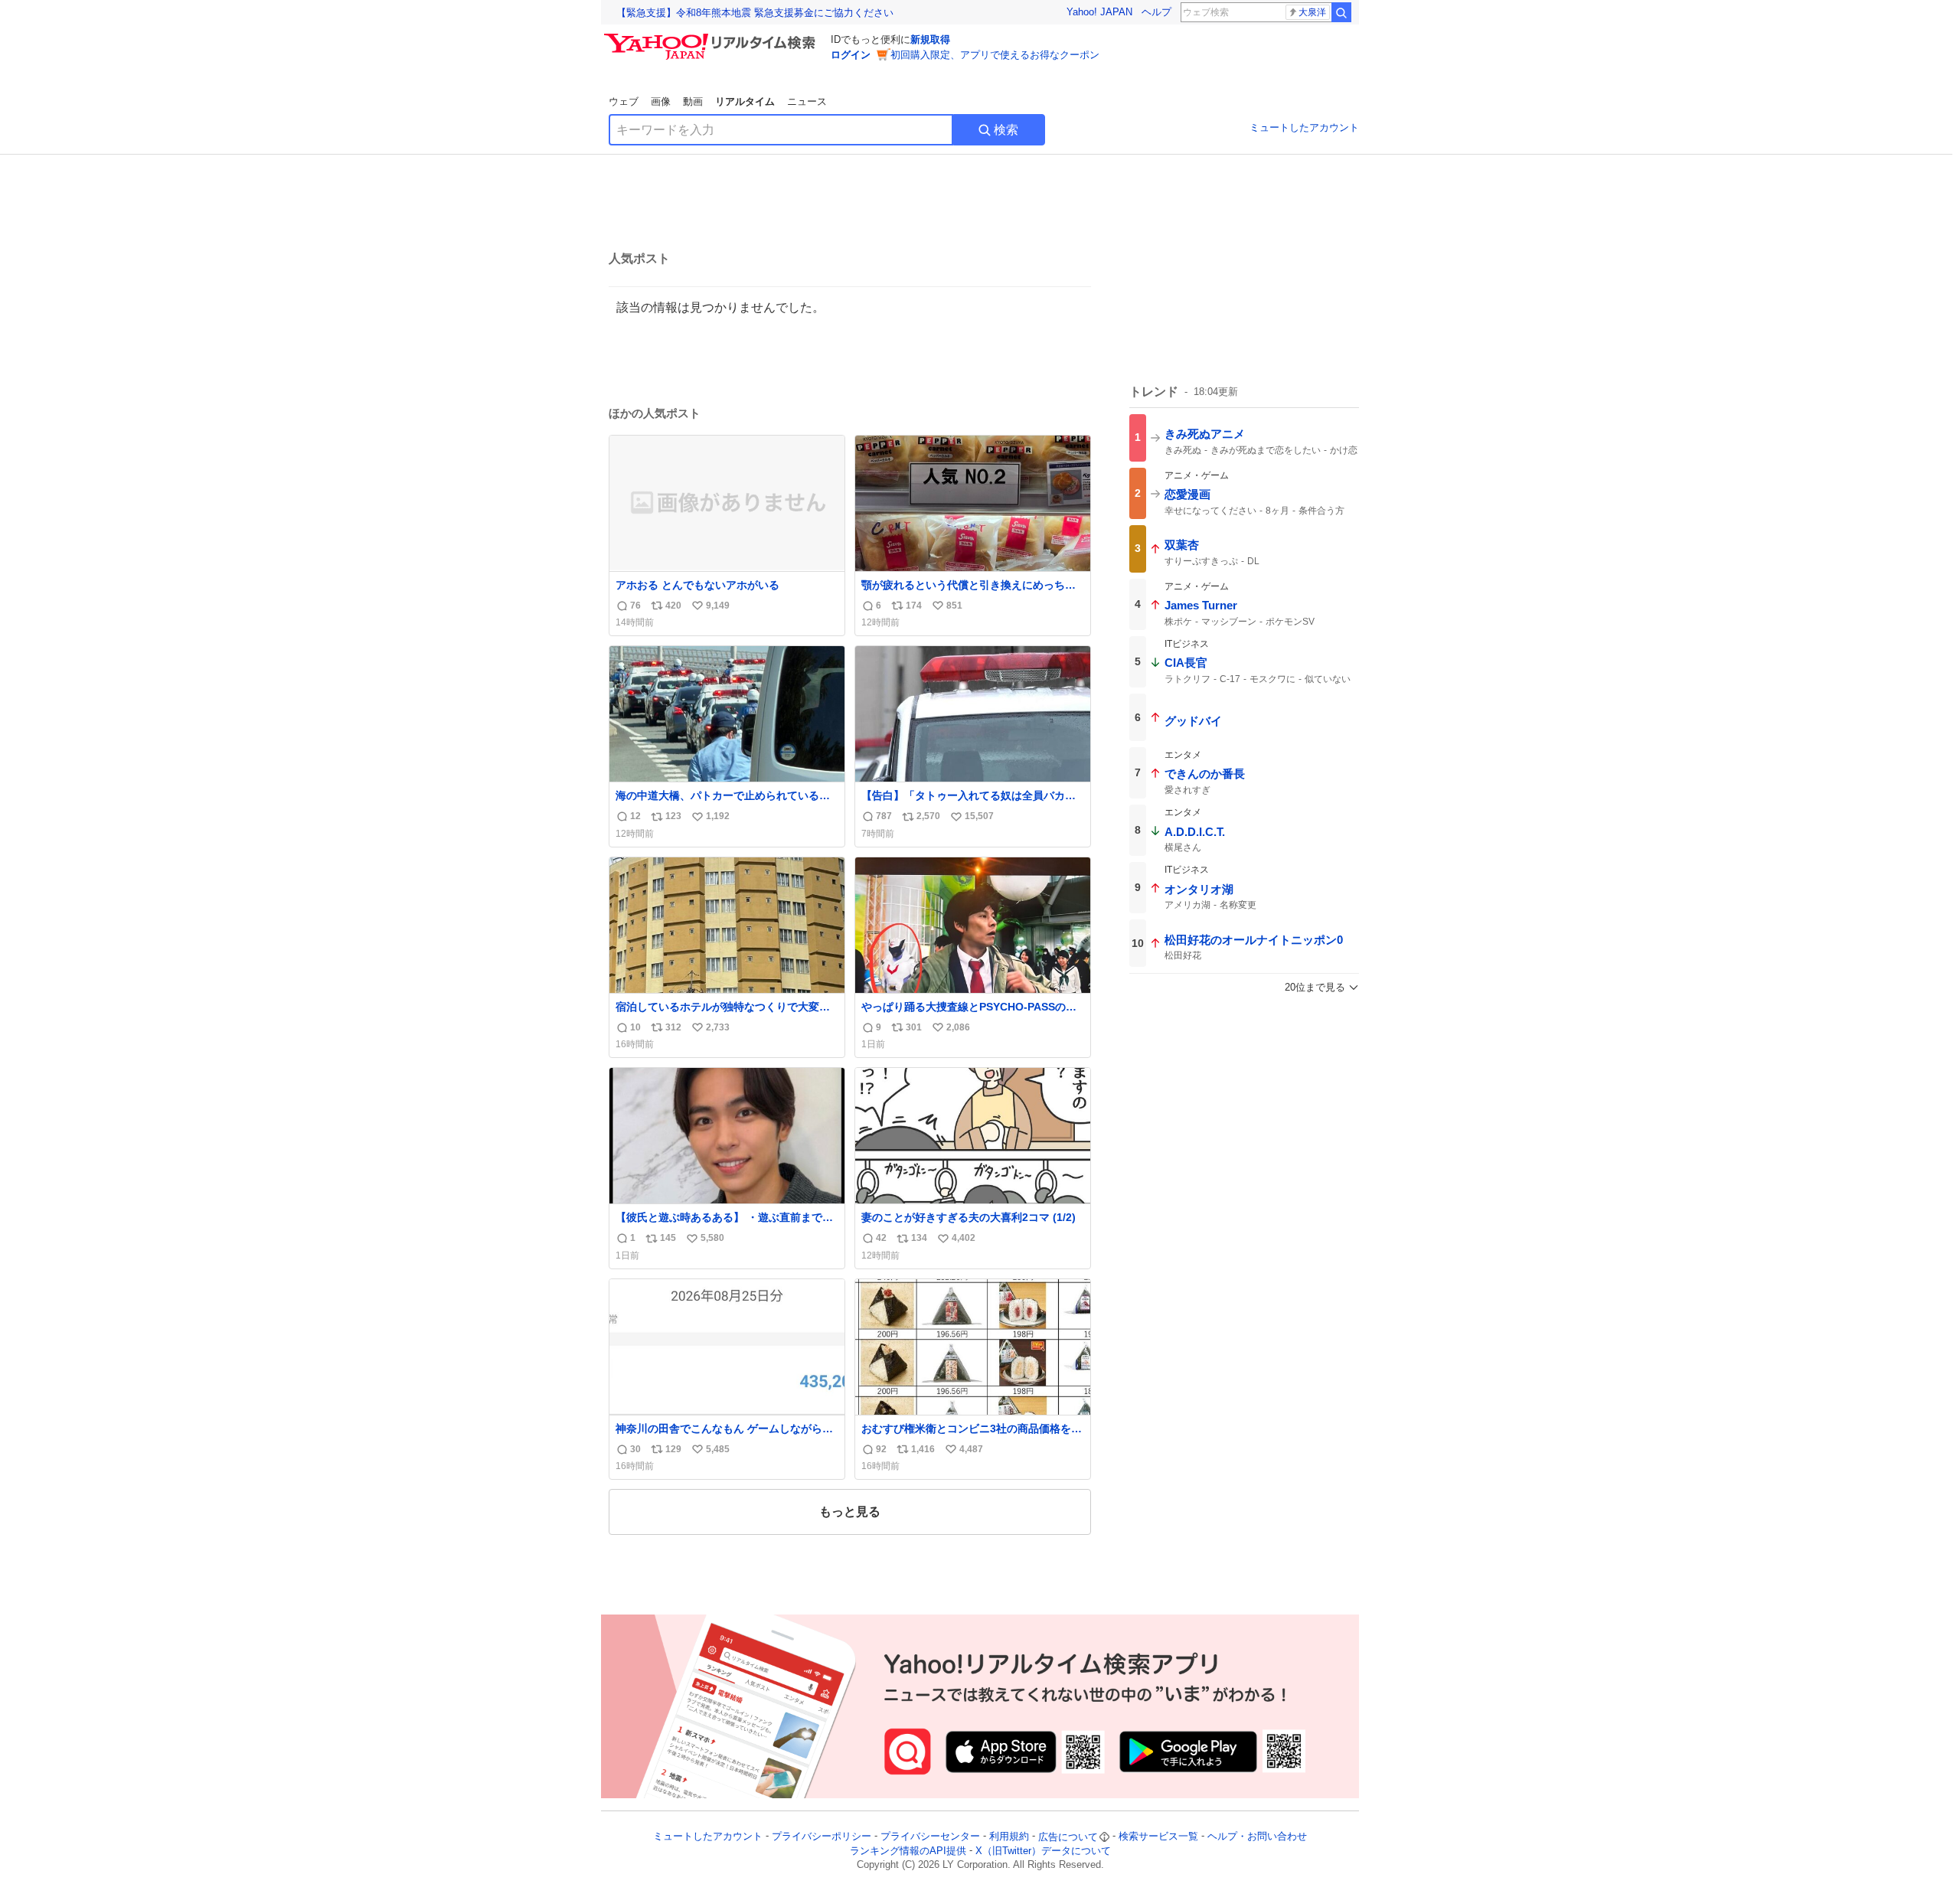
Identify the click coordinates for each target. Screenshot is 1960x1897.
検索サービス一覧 (1158, 1837)
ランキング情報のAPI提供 (908, 1851)
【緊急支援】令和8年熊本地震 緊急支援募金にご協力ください (755, 13)
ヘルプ (1156, 12)
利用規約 (1009, 1837)
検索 (1006, 130)
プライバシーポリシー (822, 1837)
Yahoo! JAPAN (1099, 12)
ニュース (807, 101)
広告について (1068, 1837)
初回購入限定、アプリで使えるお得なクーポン (995, 55)
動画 (693, 101)
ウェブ (624, 101)
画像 (661, 101)
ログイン (851, 55)
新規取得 (930, 39)
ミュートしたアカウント (1304, 127)
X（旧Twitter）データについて (1043, 1851)
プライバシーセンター (930, 1837)
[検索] (1341, 12)
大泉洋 (1312, 12)
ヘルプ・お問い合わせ (1257, 1837)
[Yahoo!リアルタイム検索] (712, 38)
